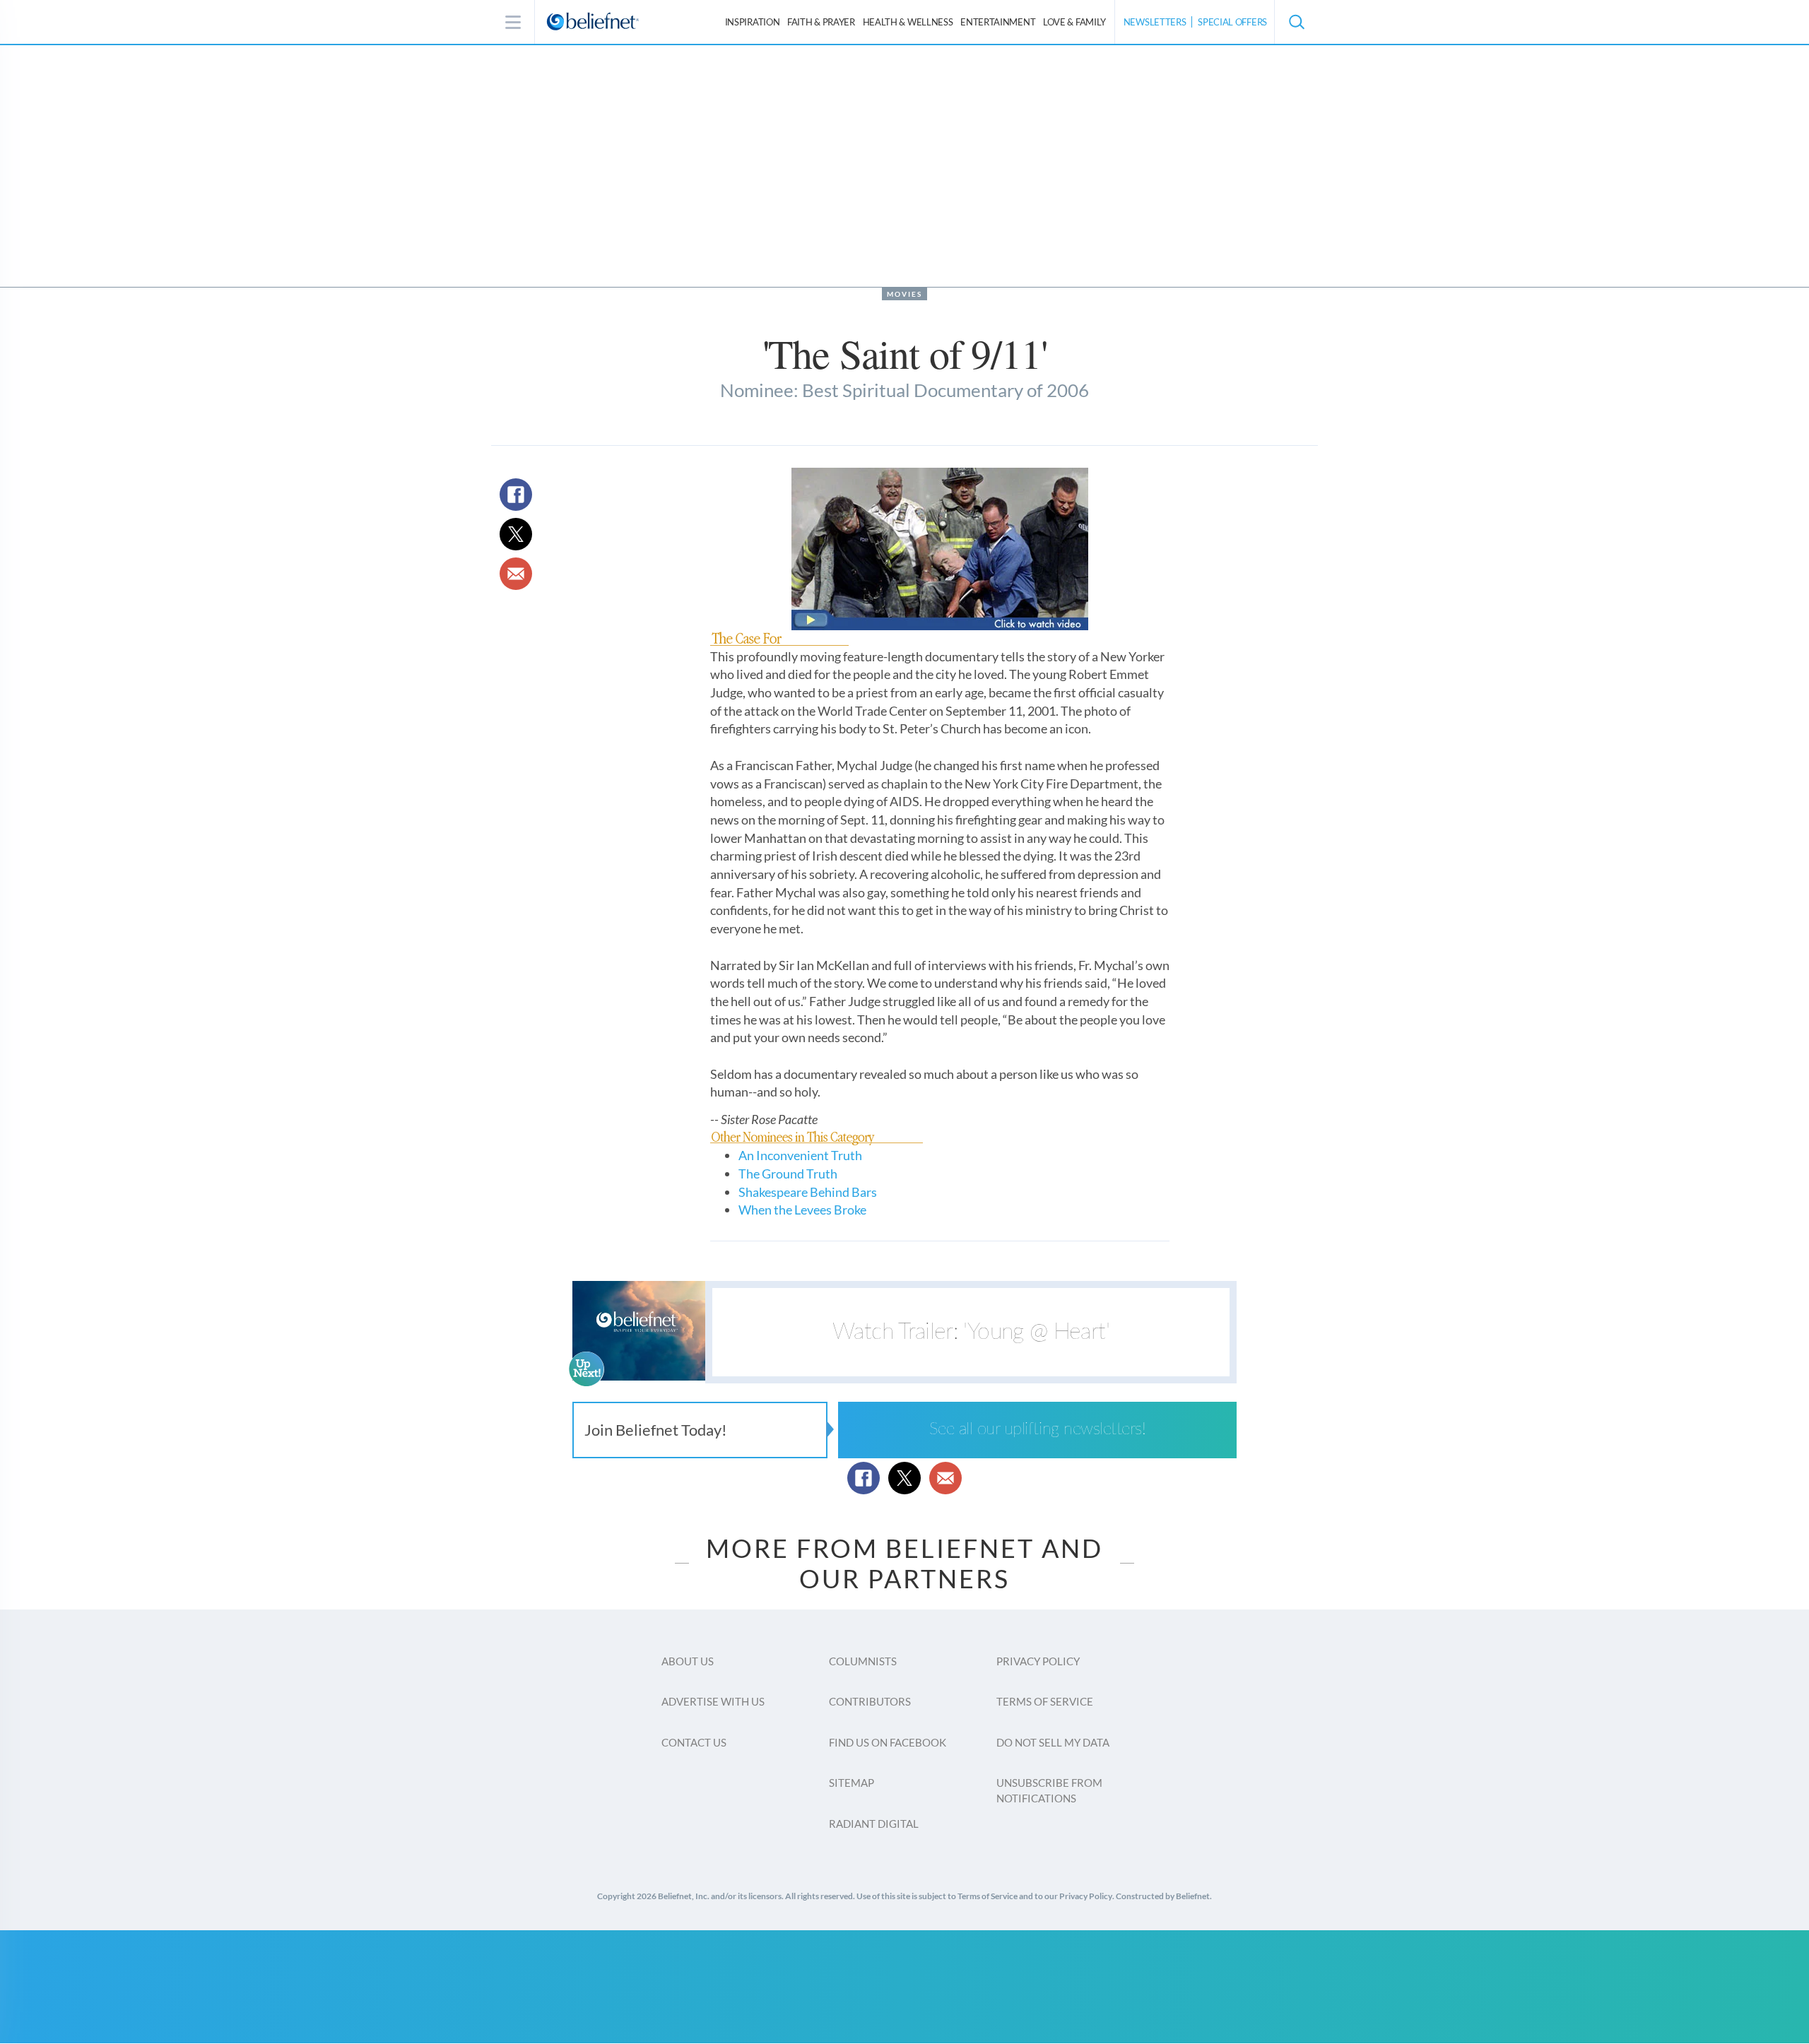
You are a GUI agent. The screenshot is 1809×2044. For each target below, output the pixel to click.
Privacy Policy (1038, 1661)
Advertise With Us (713, 1701)
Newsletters (1155, 22)
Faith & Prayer (821, 22)
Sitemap (852, 1783)
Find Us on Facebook (888, 1742)
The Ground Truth (788, 1174)
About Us (688, 1661)
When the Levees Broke (802, 1210)
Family (1074, 22)
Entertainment (998, 22)
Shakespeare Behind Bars (808, 1192)
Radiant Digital (874, 1824)
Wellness (908, 22)
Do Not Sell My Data (1053, 1742)
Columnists (863, 1661)
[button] (1296, 22)
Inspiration (753, 22)
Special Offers (1232, 22)
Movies (904, 294)
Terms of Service (1045, 1701)
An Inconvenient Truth (800, 1155)
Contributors (870, 1701)
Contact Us (694, 1742)
